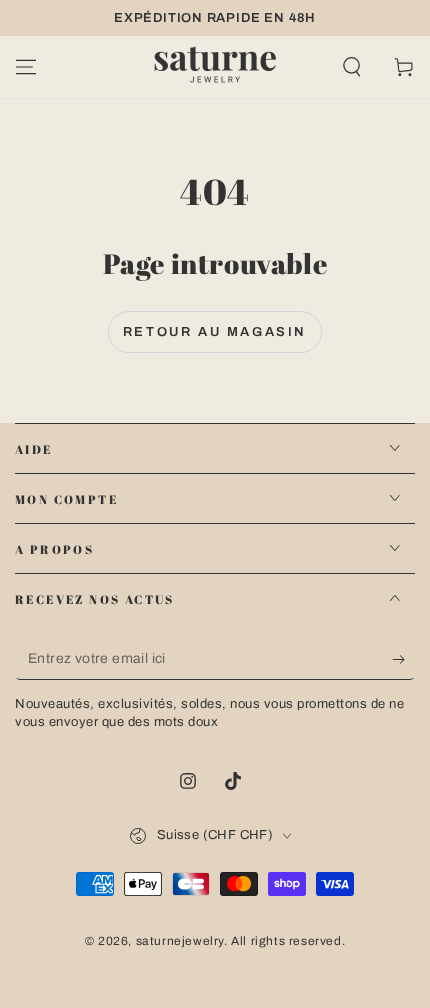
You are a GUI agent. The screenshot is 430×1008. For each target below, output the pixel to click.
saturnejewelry (180, 941)
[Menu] (26, 67)
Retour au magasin (215, 332)
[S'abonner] (403, 660)
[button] (352, 67)
